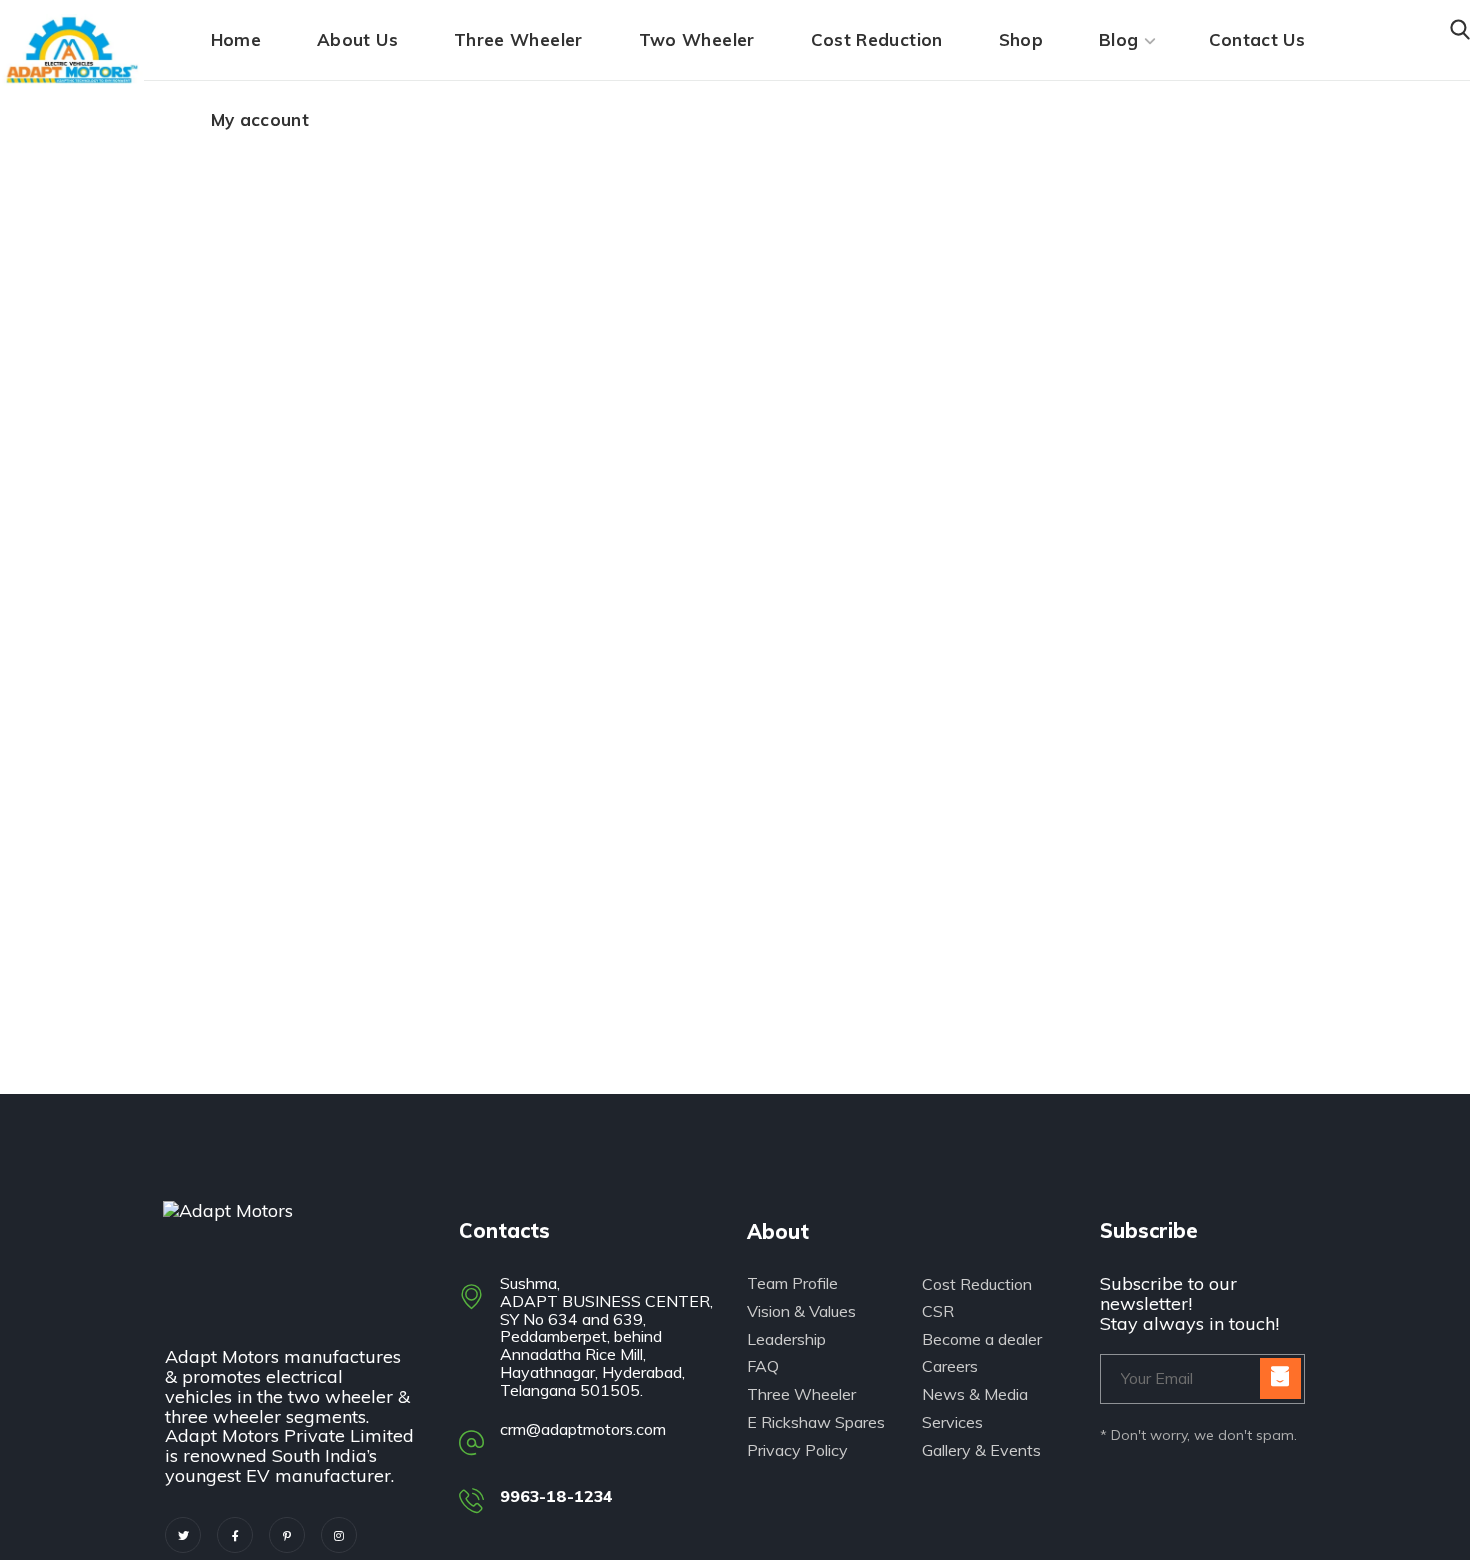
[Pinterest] (287, 1535)
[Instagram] (339, 1535)
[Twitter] (183, 1535)
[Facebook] (235, 1535)
